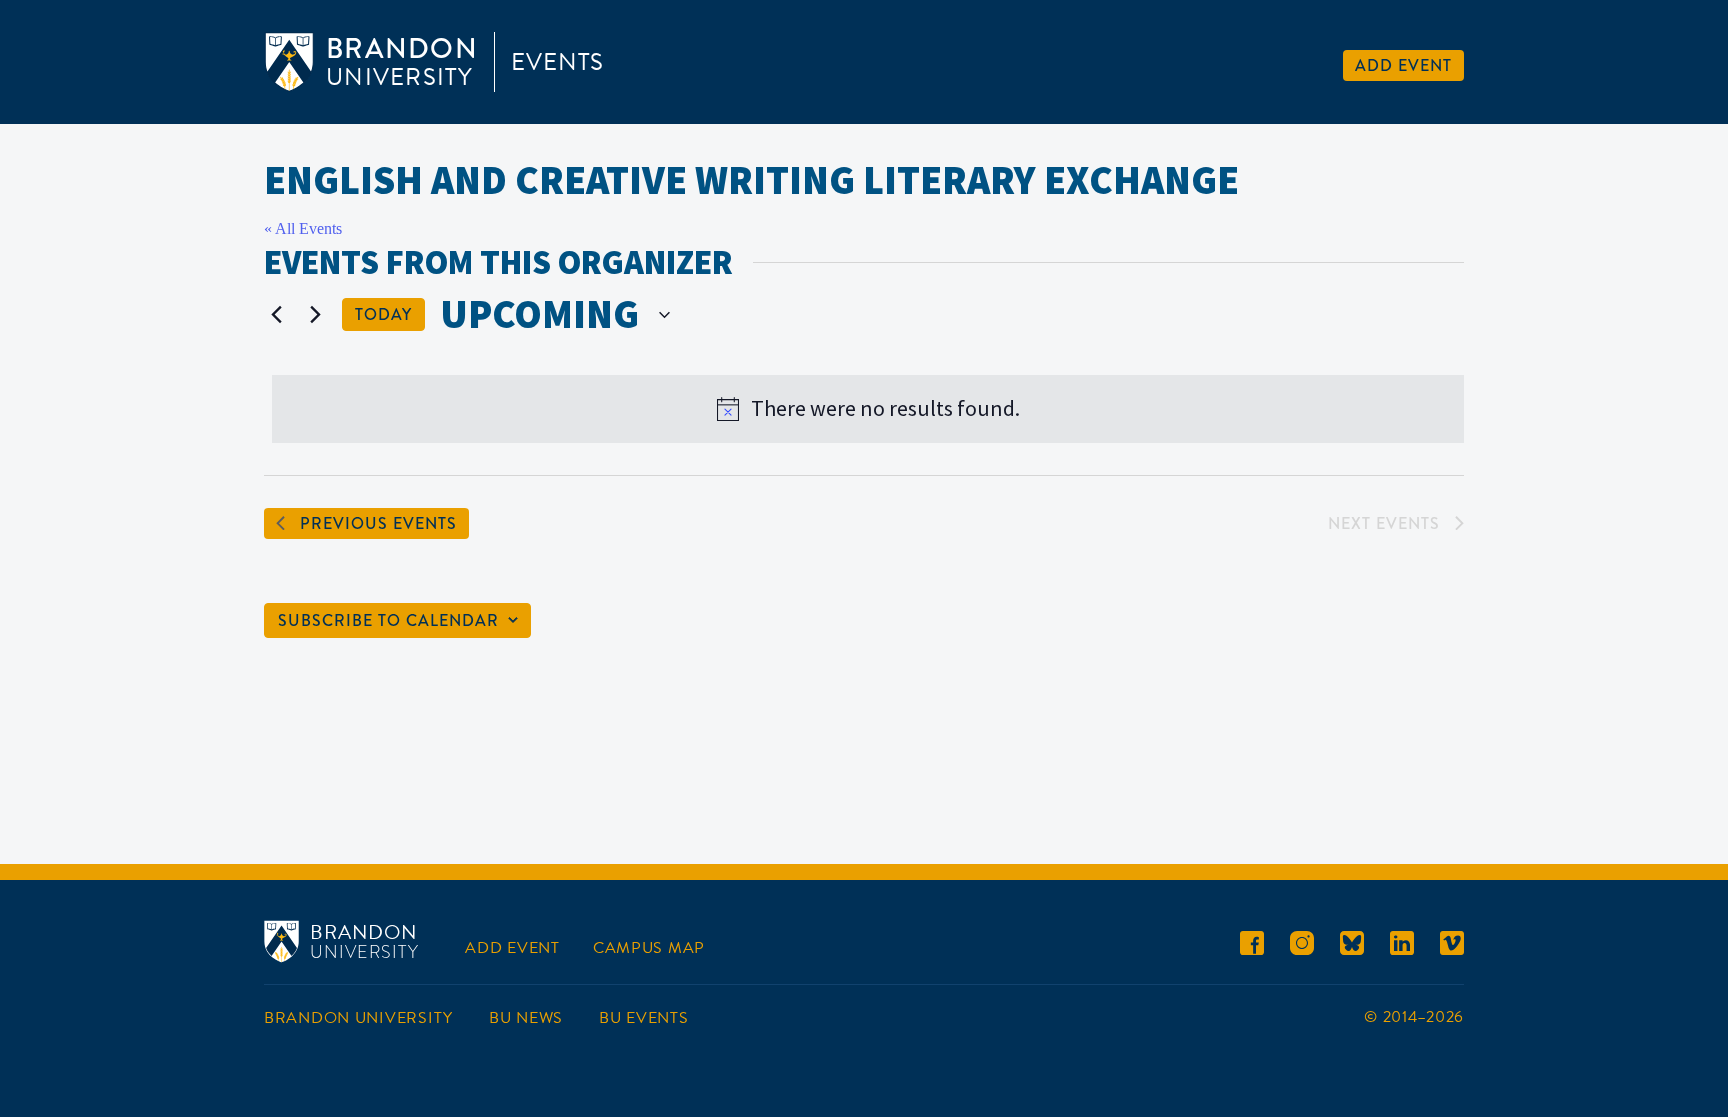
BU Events (643, 1018)
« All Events (303, 228)
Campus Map (649, 948)
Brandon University (358, 1018)
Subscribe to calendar (388, 620)
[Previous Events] (276, 315)
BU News (526, 1018)
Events (557, 62)
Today (383, 314)
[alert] (868, 409)
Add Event (1403, 65)
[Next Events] (315, 315)
